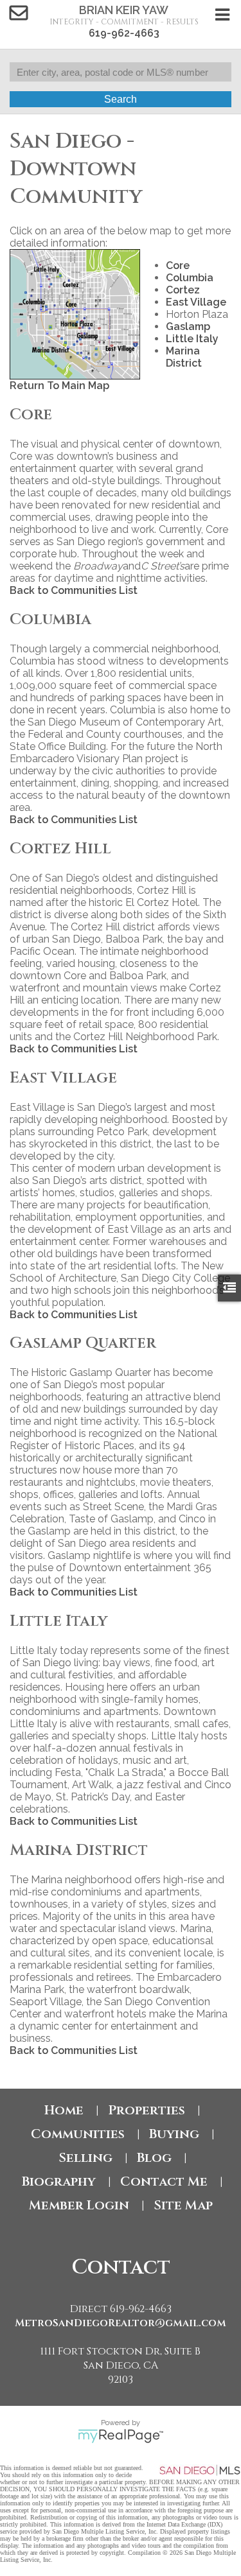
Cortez (183, 290)
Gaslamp (188, 326)
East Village (196, 302)
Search (121, 99)
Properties (147, 2110)
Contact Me (164, 2181)
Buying (174, 2134)
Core (178, 265)
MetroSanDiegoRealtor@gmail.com (121, 2323)
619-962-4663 (124, 33)
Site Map (183, 2205)
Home (64, 2110)
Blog (154, 2158)
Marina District (184, 357)
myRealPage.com (121, 2436)
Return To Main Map (59, 386)
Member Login (79, 2205)
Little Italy (192, 339)
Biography (59, 2181)
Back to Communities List (74, 590)
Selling (85, 2158)
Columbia (190, 278)
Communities (78, 2134)
